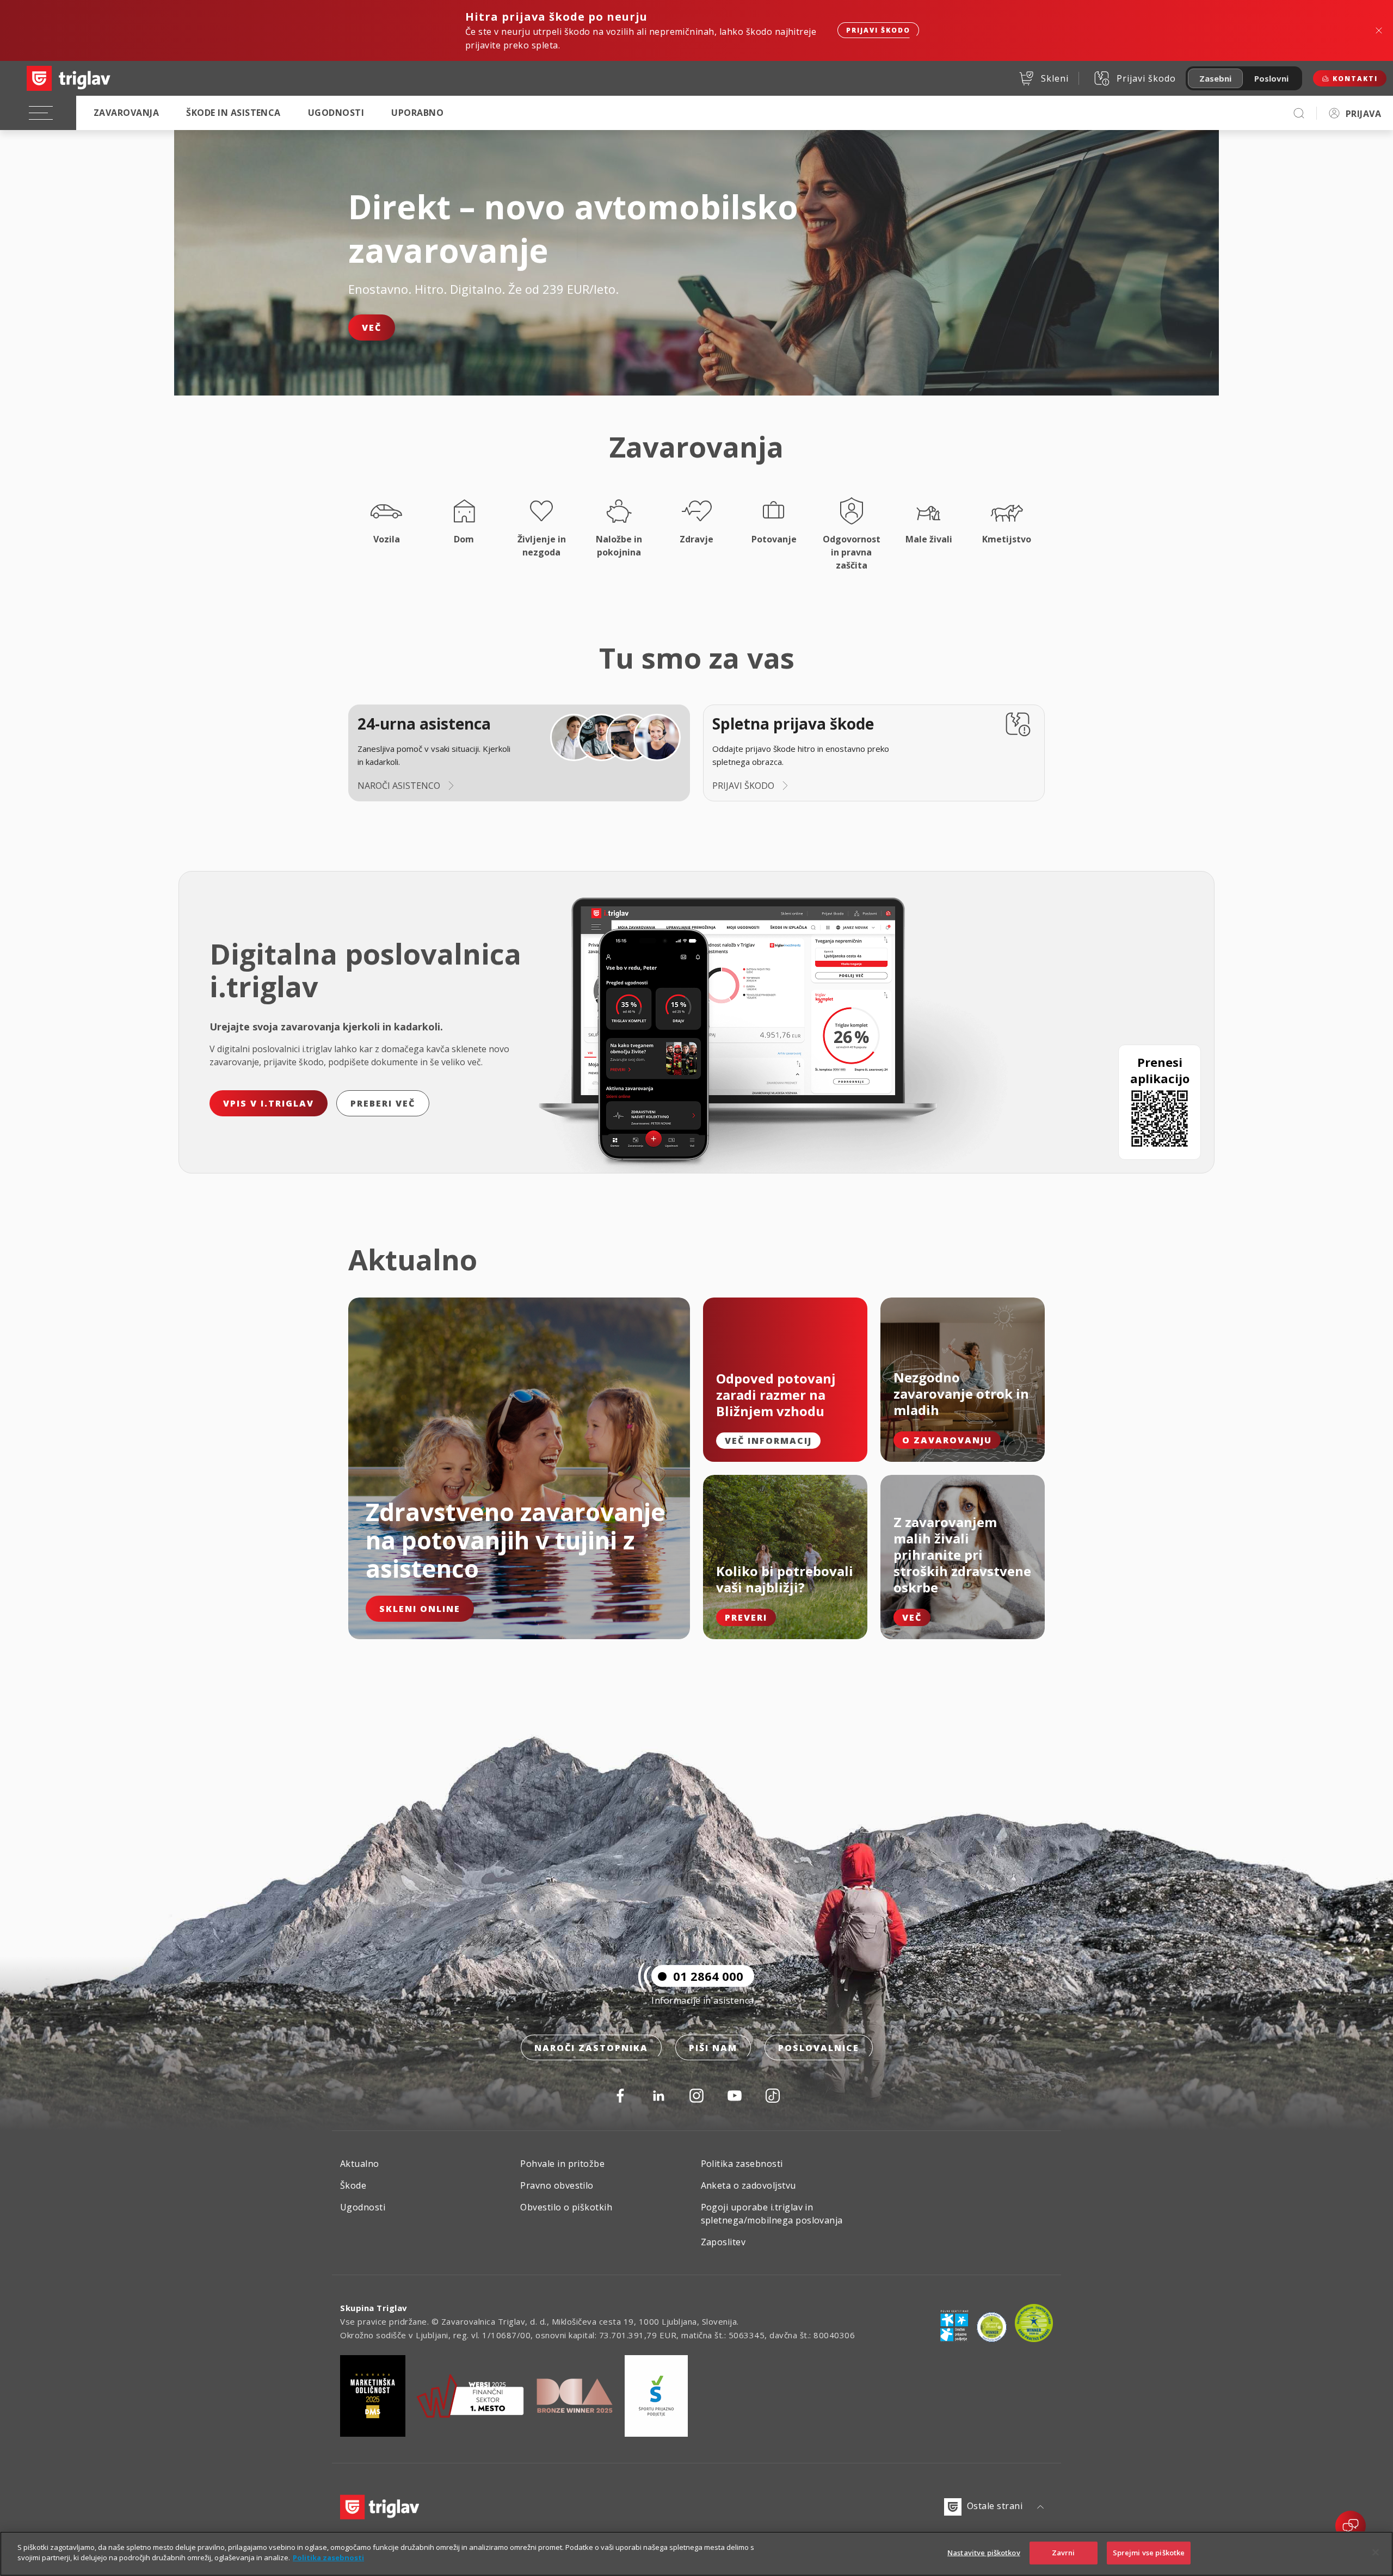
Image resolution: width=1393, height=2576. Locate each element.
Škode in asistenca (233, 113)
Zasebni (1215, 78)
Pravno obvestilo (557, 2185)
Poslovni (1271, 78)
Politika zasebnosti (742, 2164)
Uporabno (417, 113)
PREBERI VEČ (383, 1103)
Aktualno (360, 2164)
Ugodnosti (336, 113)
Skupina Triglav (374, 2308)
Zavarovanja (126, 113)
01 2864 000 (708, 1976)
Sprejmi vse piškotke (1149, 2553)
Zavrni (1064, 2553)
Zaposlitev (723, 2242)
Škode (353, 2185)
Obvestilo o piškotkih (566, 2207)
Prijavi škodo (878, 30)
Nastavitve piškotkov (984, 2553)
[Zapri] (1376, 2552)
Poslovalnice (819, 2048)
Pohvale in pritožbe (562, 2164)
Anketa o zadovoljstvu (748, 2185)
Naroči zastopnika (591, 2048)
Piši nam (713, 2048)
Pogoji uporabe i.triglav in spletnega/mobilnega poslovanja (772, 2214)
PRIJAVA (1363, 114)
